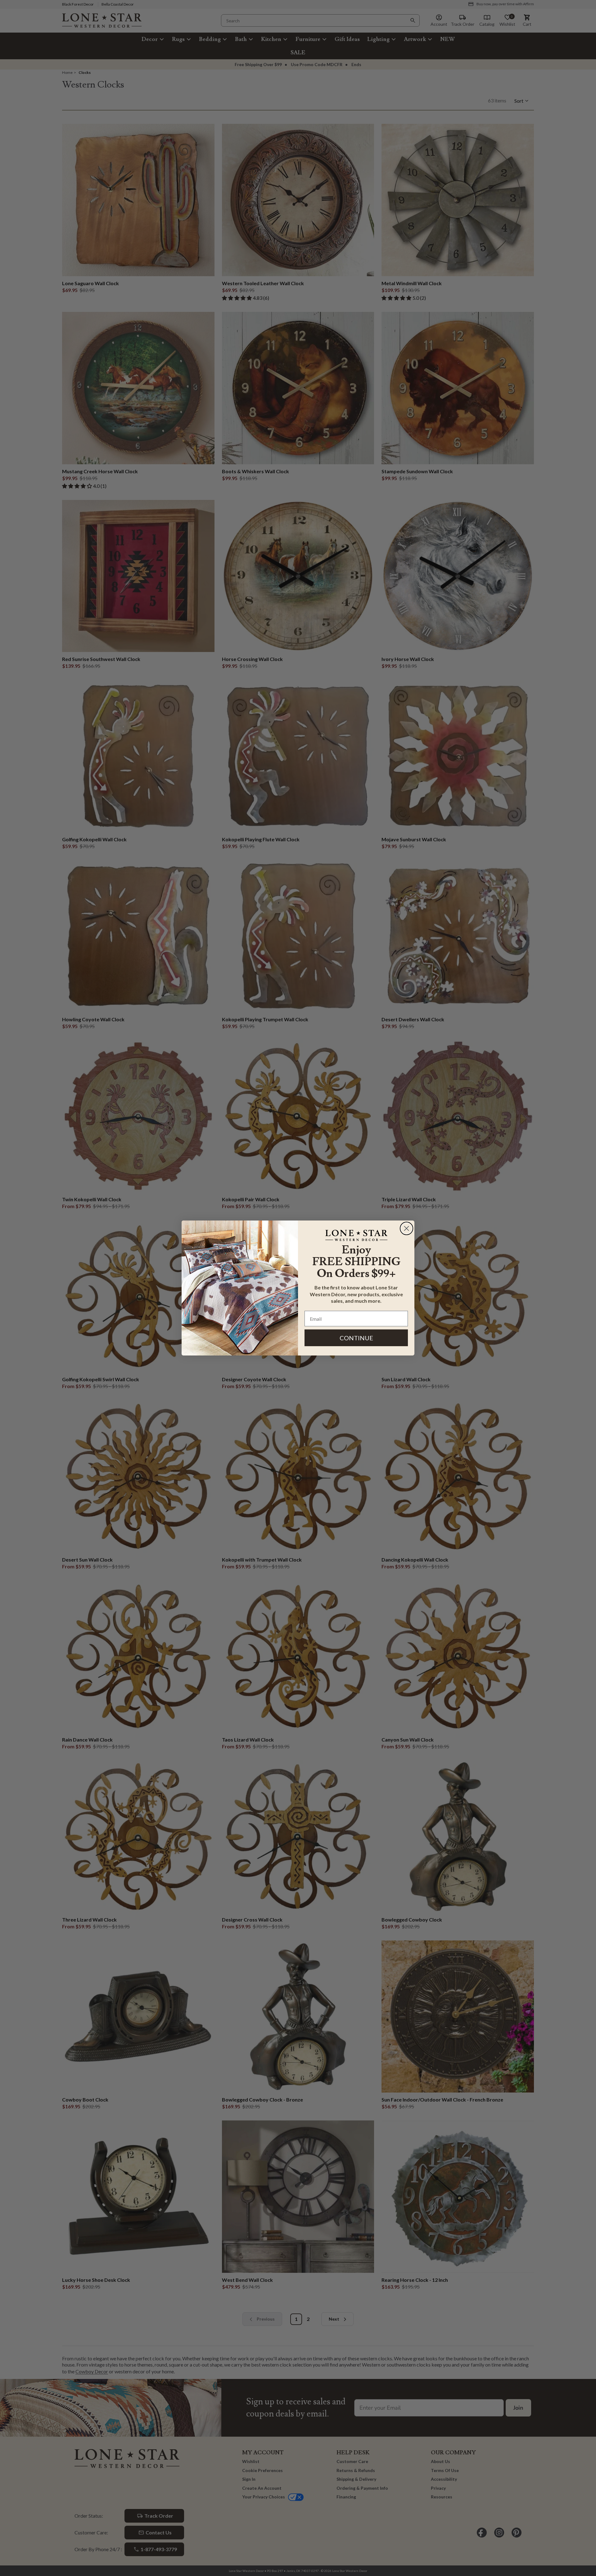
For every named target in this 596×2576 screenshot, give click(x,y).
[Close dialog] (406, 1228)
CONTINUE (356, 1338)
